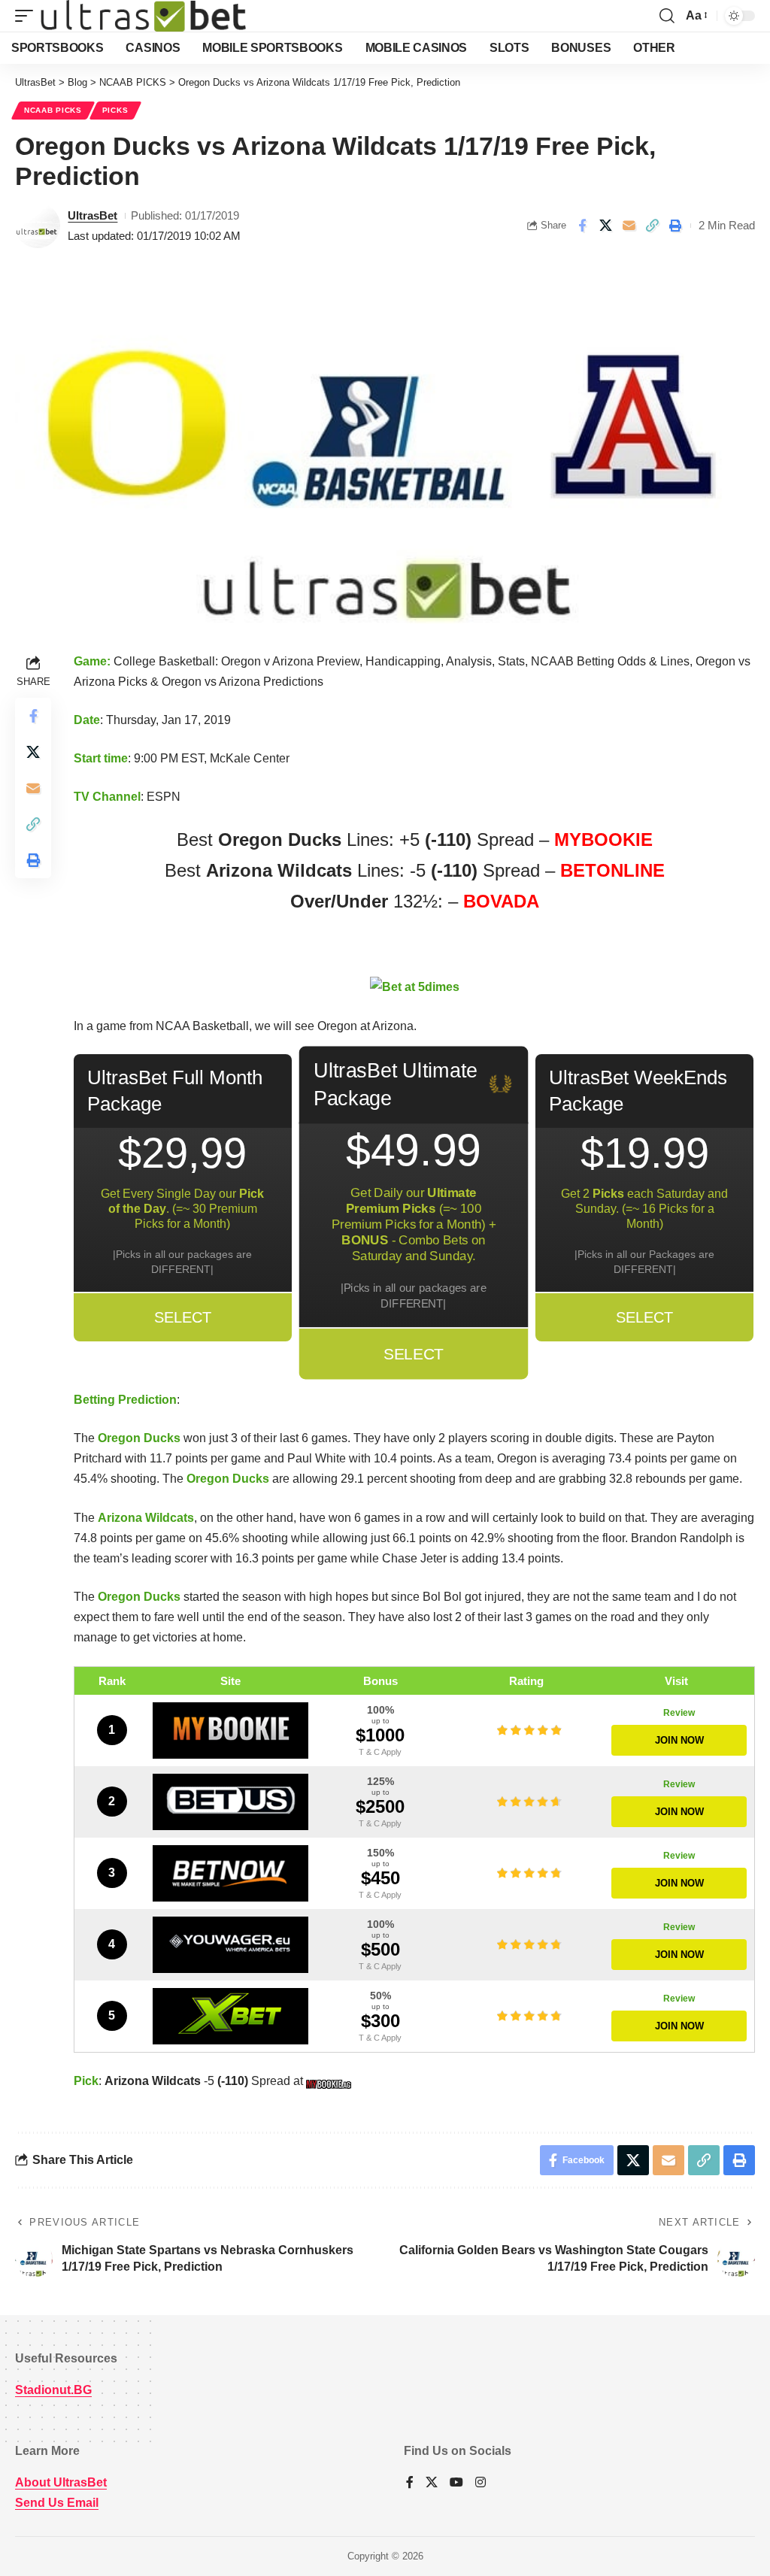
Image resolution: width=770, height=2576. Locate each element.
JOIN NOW (679, 1740)
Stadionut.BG (53, 2390)
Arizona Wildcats (146, 1518)
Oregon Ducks (139, 1438)
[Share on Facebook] (582, 226)
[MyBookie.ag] (230, 1730)
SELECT (183, 1317)
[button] (28, 16)
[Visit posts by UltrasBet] (38, 226)
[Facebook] (410, 2483)
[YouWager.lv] (230, 1945)
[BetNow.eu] (230, 1873)
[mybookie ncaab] (330, 2081)
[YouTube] (456, 2483)
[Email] (629, 226)
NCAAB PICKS (53, 110)
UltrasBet (92, 215)
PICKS (115, 110)
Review (679, 1713)
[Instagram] (480, 2483)
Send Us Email (57, 2503)
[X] (432, 2483)
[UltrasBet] (143, 16)
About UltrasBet (61, 2482)
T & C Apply (380, 1752)
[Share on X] (605, 226)
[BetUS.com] (230, 1802)
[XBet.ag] (230, 2016)
